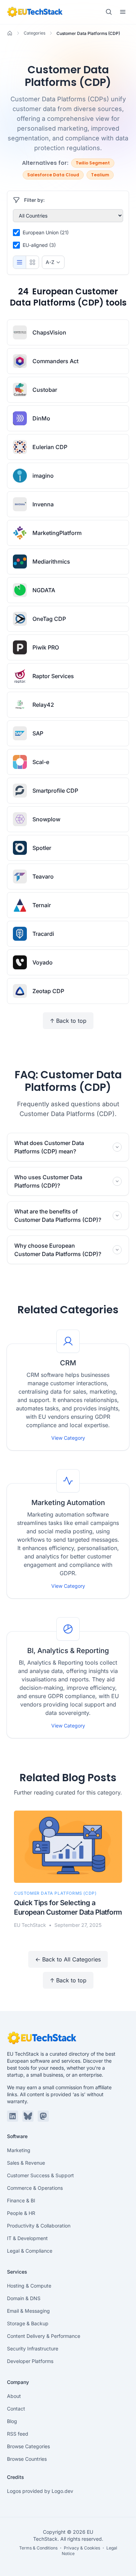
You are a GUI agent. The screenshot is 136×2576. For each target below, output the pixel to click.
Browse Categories (28, 2446)
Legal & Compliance (30, 2251)
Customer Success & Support (40, 2175)
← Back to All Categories (68, 1959)
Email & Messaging (28, 2311)
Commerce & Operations (35, 2188)
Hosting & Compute (29, 2286)
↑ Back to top (68, 1021)
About (14, 2396)
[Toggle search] (109, 12)
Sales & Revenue (26, 2163)
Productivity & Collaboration (39, 2226)
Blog (12, 2421)
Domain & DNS (24, 2298)
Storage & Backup (28, 2323)
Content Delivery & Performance (44, 2336)
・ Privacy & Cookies (79, 2548)
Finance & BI (21, 2200)
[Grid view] (32, 262)
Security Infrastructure (33, 2349)
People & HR (21, 2213)
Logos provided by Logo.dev (40, 2491)
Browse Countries (27, 2459)
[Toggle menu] (123, 12)
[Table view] (20, 262)
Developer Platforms (30, 2361)
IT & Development (27, 2238)
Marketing (19, 2150)
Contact (16, 2409)
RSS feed (18, 2434)
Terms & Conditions (38, 2548)
